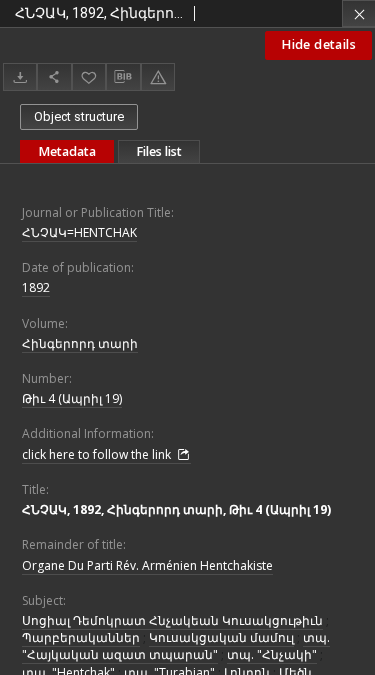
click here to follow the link (98, 454)
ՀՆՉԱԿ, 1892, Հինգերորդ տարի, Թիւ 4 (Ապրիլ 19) (176, 509)
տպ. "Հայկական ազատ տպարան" (176, 646)
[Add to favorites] (89, 76)
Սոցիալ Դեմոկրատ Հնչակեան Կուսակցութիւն (172, 620)
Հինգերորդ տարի (80, 343)
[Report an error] (158, 76)
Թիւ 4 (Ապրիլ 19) (72, 398)
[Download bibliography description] (123, 77)
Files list (159, 151)
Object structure (79, 116)
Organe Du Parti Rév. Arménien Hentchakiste (147, 565)
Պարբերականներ (81, 637)
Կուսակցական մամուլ (221, 637)
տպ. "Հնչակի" (272, 654)
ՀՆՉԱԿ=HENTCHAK (79, 232)
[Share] (54, 76)
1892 (36, 287)
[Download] (20, 76)
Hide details (318, 44)
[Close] (358, 13)
